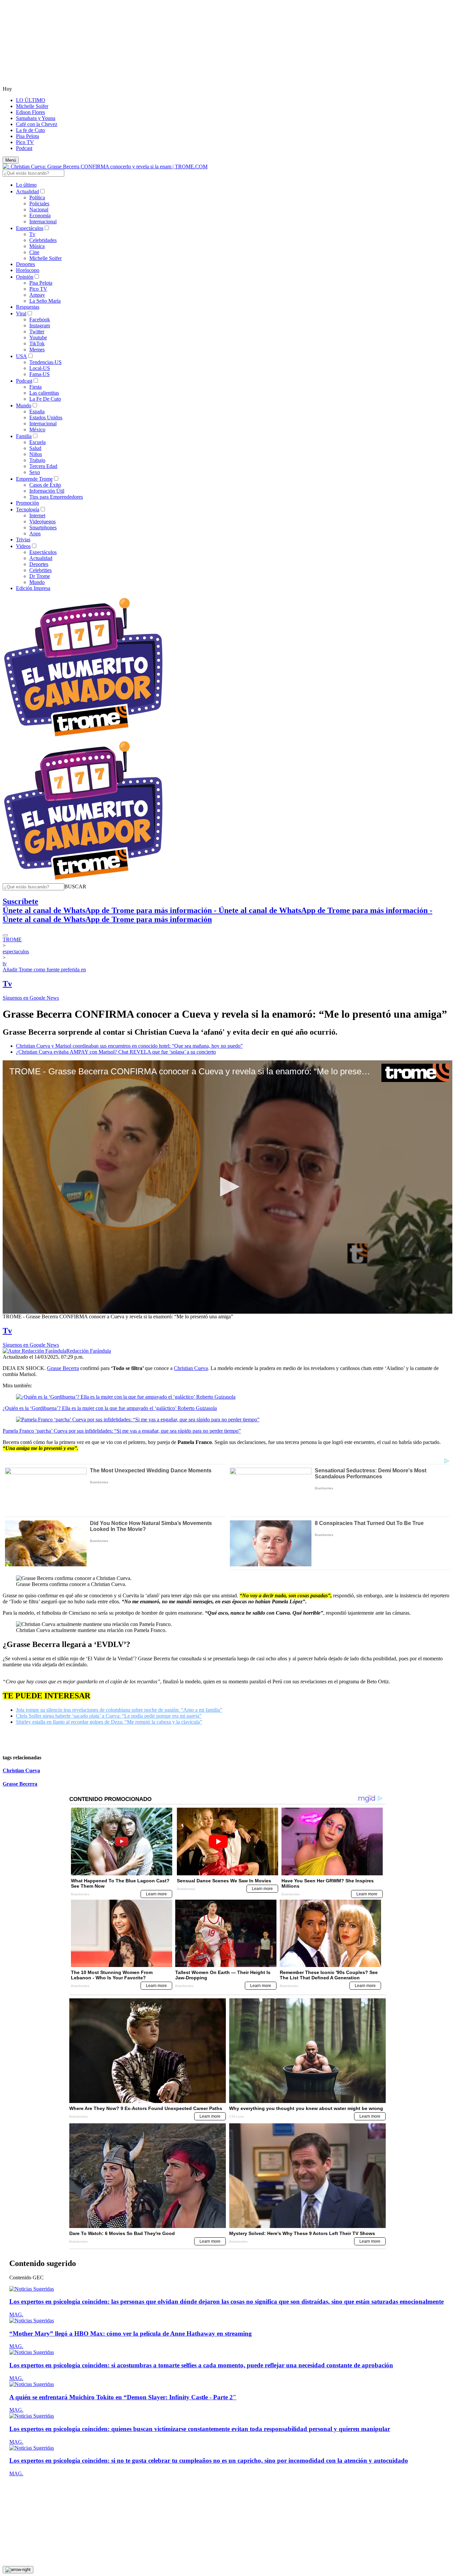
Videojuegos (42, 521)
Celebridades (43, 240)
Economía (40, 215)
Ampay (37, 295)
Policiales (39, 203)
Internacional (43, 221)
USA (21, 356)
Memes (37, 349)
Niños (36, 454)
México (37, 429)
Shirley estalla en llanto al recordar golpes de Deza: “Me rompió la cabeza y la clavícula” (109, 1722)
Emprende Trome (34, 479)
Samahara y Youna (36, 118)
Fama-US (39, 374)
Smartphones (43, 527)
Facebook (40, 319)
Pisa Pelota (27, 136)
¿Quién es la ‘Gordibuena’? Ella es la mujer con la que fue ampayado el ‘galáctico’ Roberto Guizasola (110, 1408)
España (37, 411)
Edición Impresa (33, 588)
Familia (24, 436)
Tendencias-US (45, 362)
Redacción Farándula (89, 1351)
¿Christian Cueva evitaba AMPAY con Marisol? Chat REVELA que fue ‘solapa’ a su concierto (116, 1052)
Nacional (39, 209)
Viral (21, 313)
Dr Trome (40, 576)
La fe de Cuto (30, 130)
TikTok (37, 343)
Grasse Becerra (63, 1368)
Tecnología (28, 509)
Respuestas (28, 307)
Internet (37, 515)
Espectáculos (30, 228)
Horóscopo (28, 270)
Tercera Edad (43, 466)
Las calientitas (44, 393)
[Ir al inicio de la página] (18, 2570)
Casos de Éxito (45, 485)
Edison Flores (30, 112)
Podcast (24, 148)
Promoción (27, 503)
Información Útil (47, 491)
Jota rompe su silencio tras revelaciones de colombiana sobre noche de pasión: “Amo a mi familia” (119, 1710)
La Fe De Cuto (45, 399)
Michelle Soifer (32, 106)
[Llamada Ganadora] (83, 737)
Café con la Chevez (37, 124)
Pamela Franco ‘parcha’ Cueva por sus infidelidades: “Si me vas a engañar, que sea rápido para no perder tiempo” (122, 1431)
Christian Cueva (191, 1368)
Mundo (24, 405)
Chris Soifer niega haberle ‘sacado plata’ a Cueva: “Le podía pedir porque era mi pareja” (109, 1716)
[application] (227, 1187)
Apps (35, 533)
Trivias (23, 539)
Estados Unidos (46, 417)
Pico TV (25, 142)
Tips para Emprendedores (56, 497)
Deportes (25, 264)
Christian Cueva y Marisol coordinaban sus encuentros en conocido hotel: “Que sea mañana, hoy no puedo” (129, 1046)
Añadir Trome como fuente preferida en (44, 969)
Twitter (37, 331)
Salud (35, 448)
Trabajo (37, 460)
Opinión (25, 277)
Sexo (35, 472)
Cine (34, 252)
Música (37, 246)
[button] (75, 886)
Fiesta (35, 387)
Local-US (40, 368)
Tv (32, 234)
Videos (23, 546)
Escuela (37, 442)
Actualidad (27, 191)
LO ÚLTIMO (31, 100)
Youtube (38, 337)
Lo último (26, 185)
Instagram (40, 325)
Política (37, 197)
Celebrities (40, 570)
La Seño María (45, 301)
